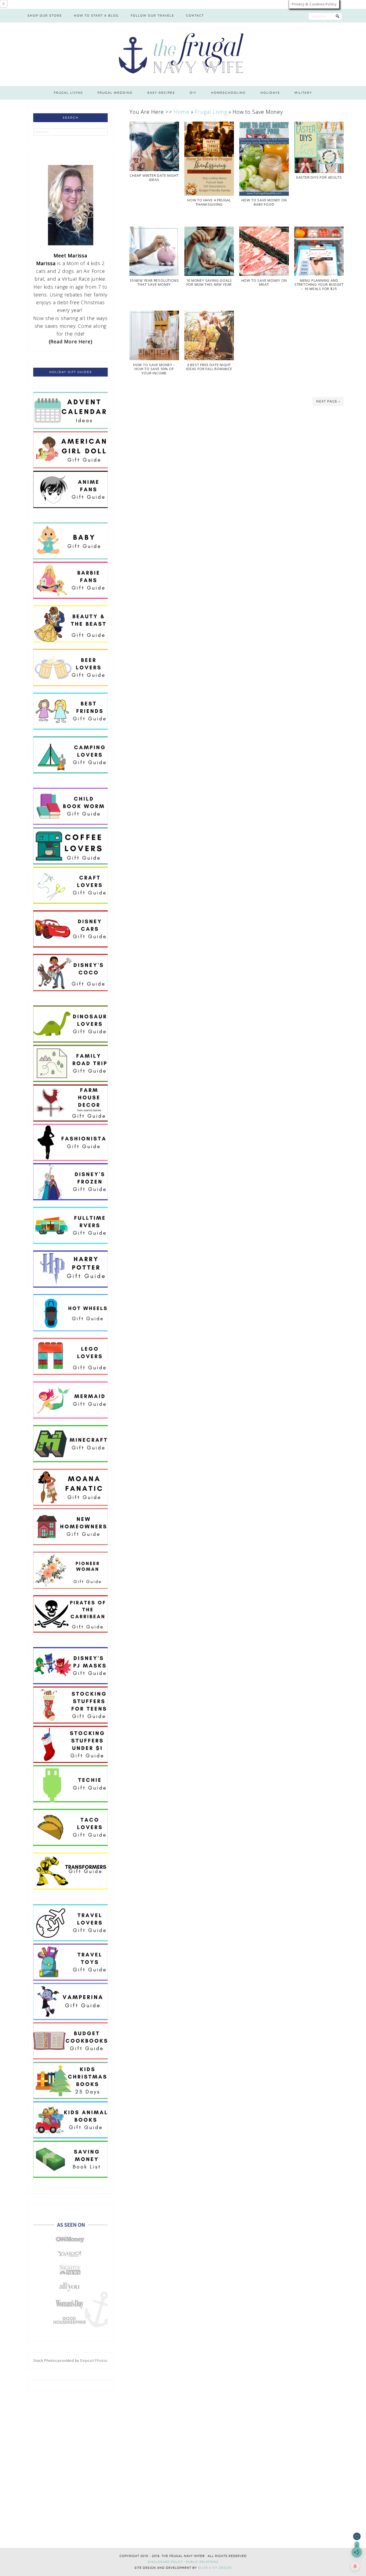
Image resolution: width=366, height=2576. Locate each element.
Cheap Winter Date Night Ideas (154, 178)
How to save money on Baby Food (264, 202)
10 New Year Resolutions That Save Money (154, 283)
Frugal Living (211, 112)
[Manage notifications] (355, 2566)
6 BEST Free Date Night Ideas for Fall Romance (209, 367)
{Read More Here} (71, 341)
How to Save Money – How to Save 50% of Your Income (154, 369)
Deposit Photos (94, 2360)
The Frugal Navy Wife (183, 54)
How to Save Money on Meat (264, 283)
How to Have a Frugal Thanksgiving (209, 202)
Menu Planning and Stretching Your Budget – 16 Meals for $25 (319, 285)
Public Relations (202, 2562)
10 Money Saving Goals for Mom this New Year (209, 283)
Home (182, 112)
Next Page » (328, 401)
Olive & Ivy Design (215, 2568)
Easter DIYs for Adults (319, 177)
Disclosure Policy (165, 2562)
